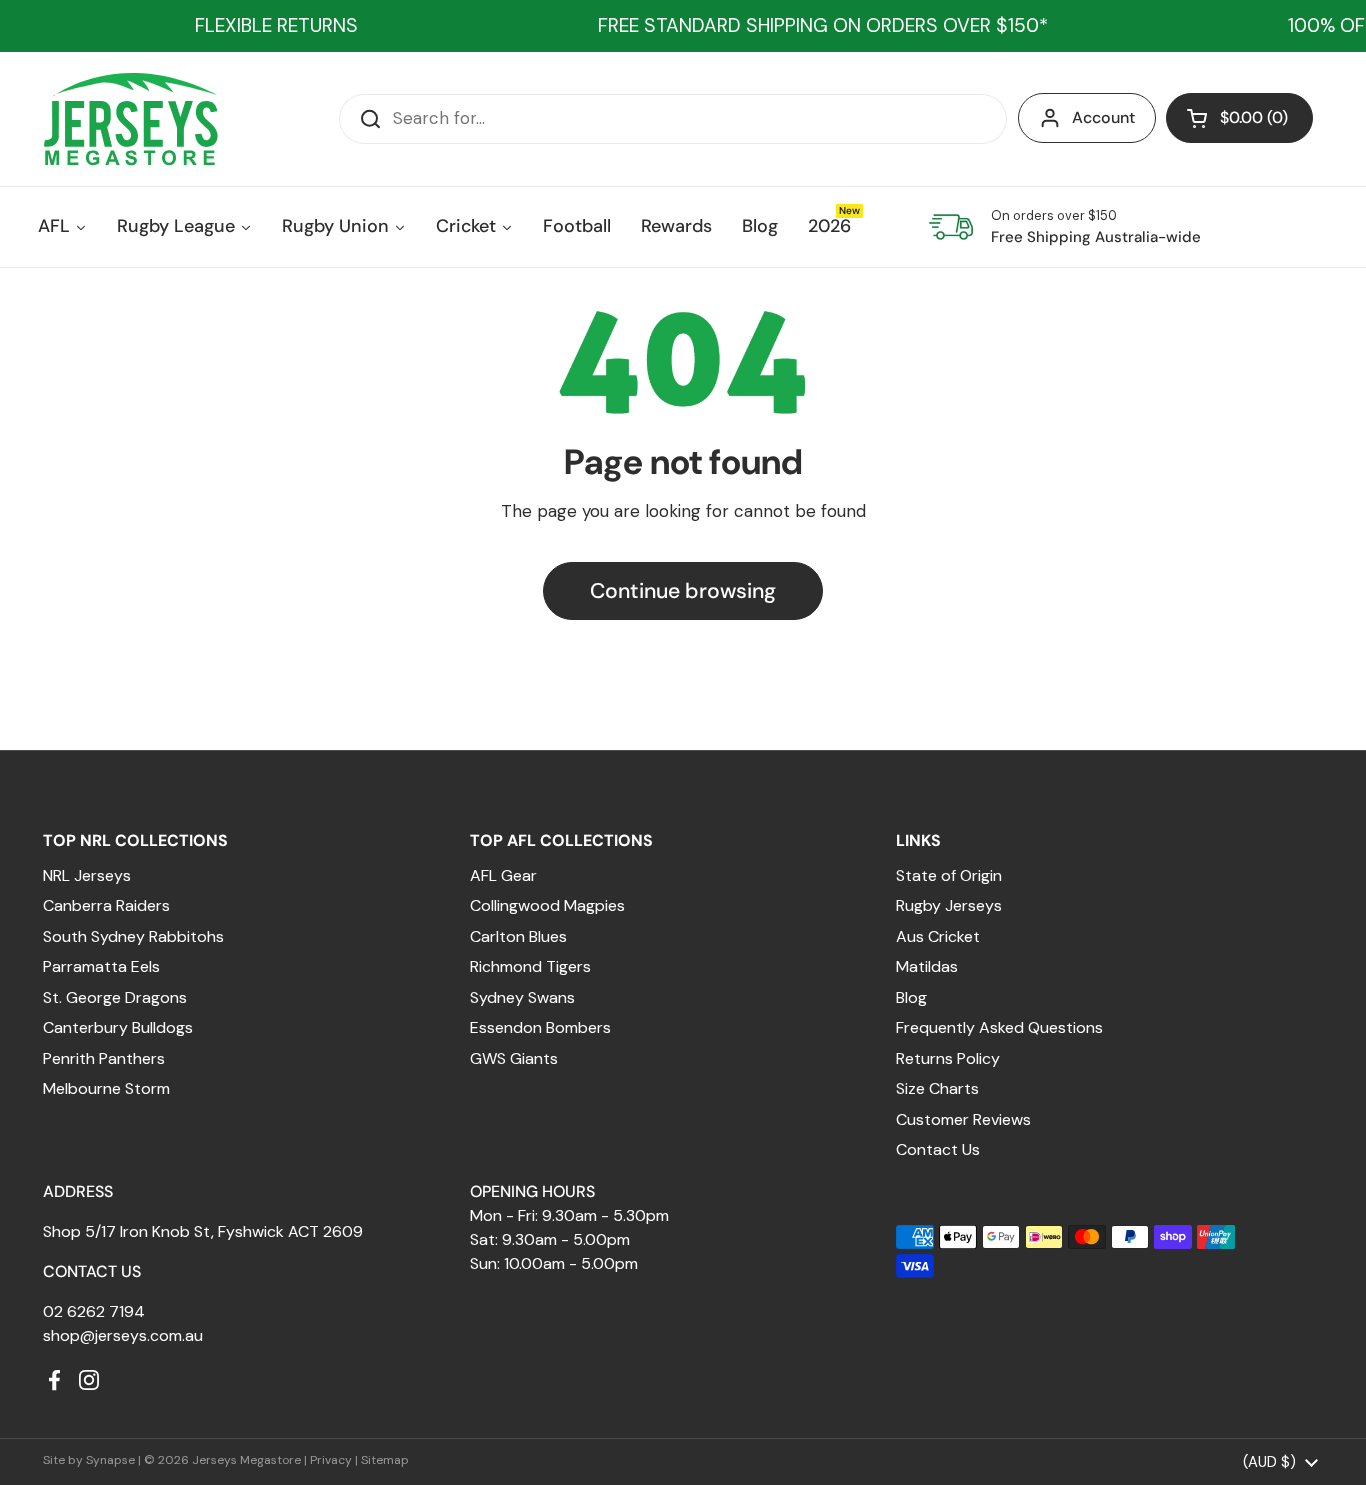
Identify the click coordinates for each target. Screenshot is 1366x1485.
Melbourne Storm (106, 1088)
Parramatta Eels (101, 966)
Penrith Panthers (104, 1058)
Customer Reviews (963, 1119)
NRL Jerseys (87, 875)
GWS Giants (514, 1058)
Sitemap (385, 1460)
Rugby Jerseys (949, 905)
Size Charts (937, 1088)
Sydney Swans (522, 997)
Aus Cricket (938, 936)
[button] (1239, 118)
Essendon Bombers (540, 1027)
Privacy (331, 1460)
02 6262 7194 (94, 1311)
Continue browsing (683, 591)
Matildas (927, 966)
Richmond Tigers (530, 966)
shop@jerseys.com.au (123, 1335)
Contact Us (938, 1149)
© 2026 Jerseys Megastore (222, 1460)
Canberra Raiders (106, 905)
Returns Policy (948, 1058)
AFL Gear (503, 875)
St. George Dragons (115, 997)
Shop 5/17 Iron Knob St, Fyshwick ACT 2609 (203, 1231)
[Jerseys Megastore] (130, 119)
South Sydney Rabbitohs (133, 936)
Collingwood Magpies (547, 905)
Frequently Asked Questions (999, 1027)
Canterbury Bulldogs (118, 1027)
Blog (911, 997)
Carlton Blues (518, 936)
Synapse (110, 1460)
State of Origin (949, 875)
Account (1103, 117)
